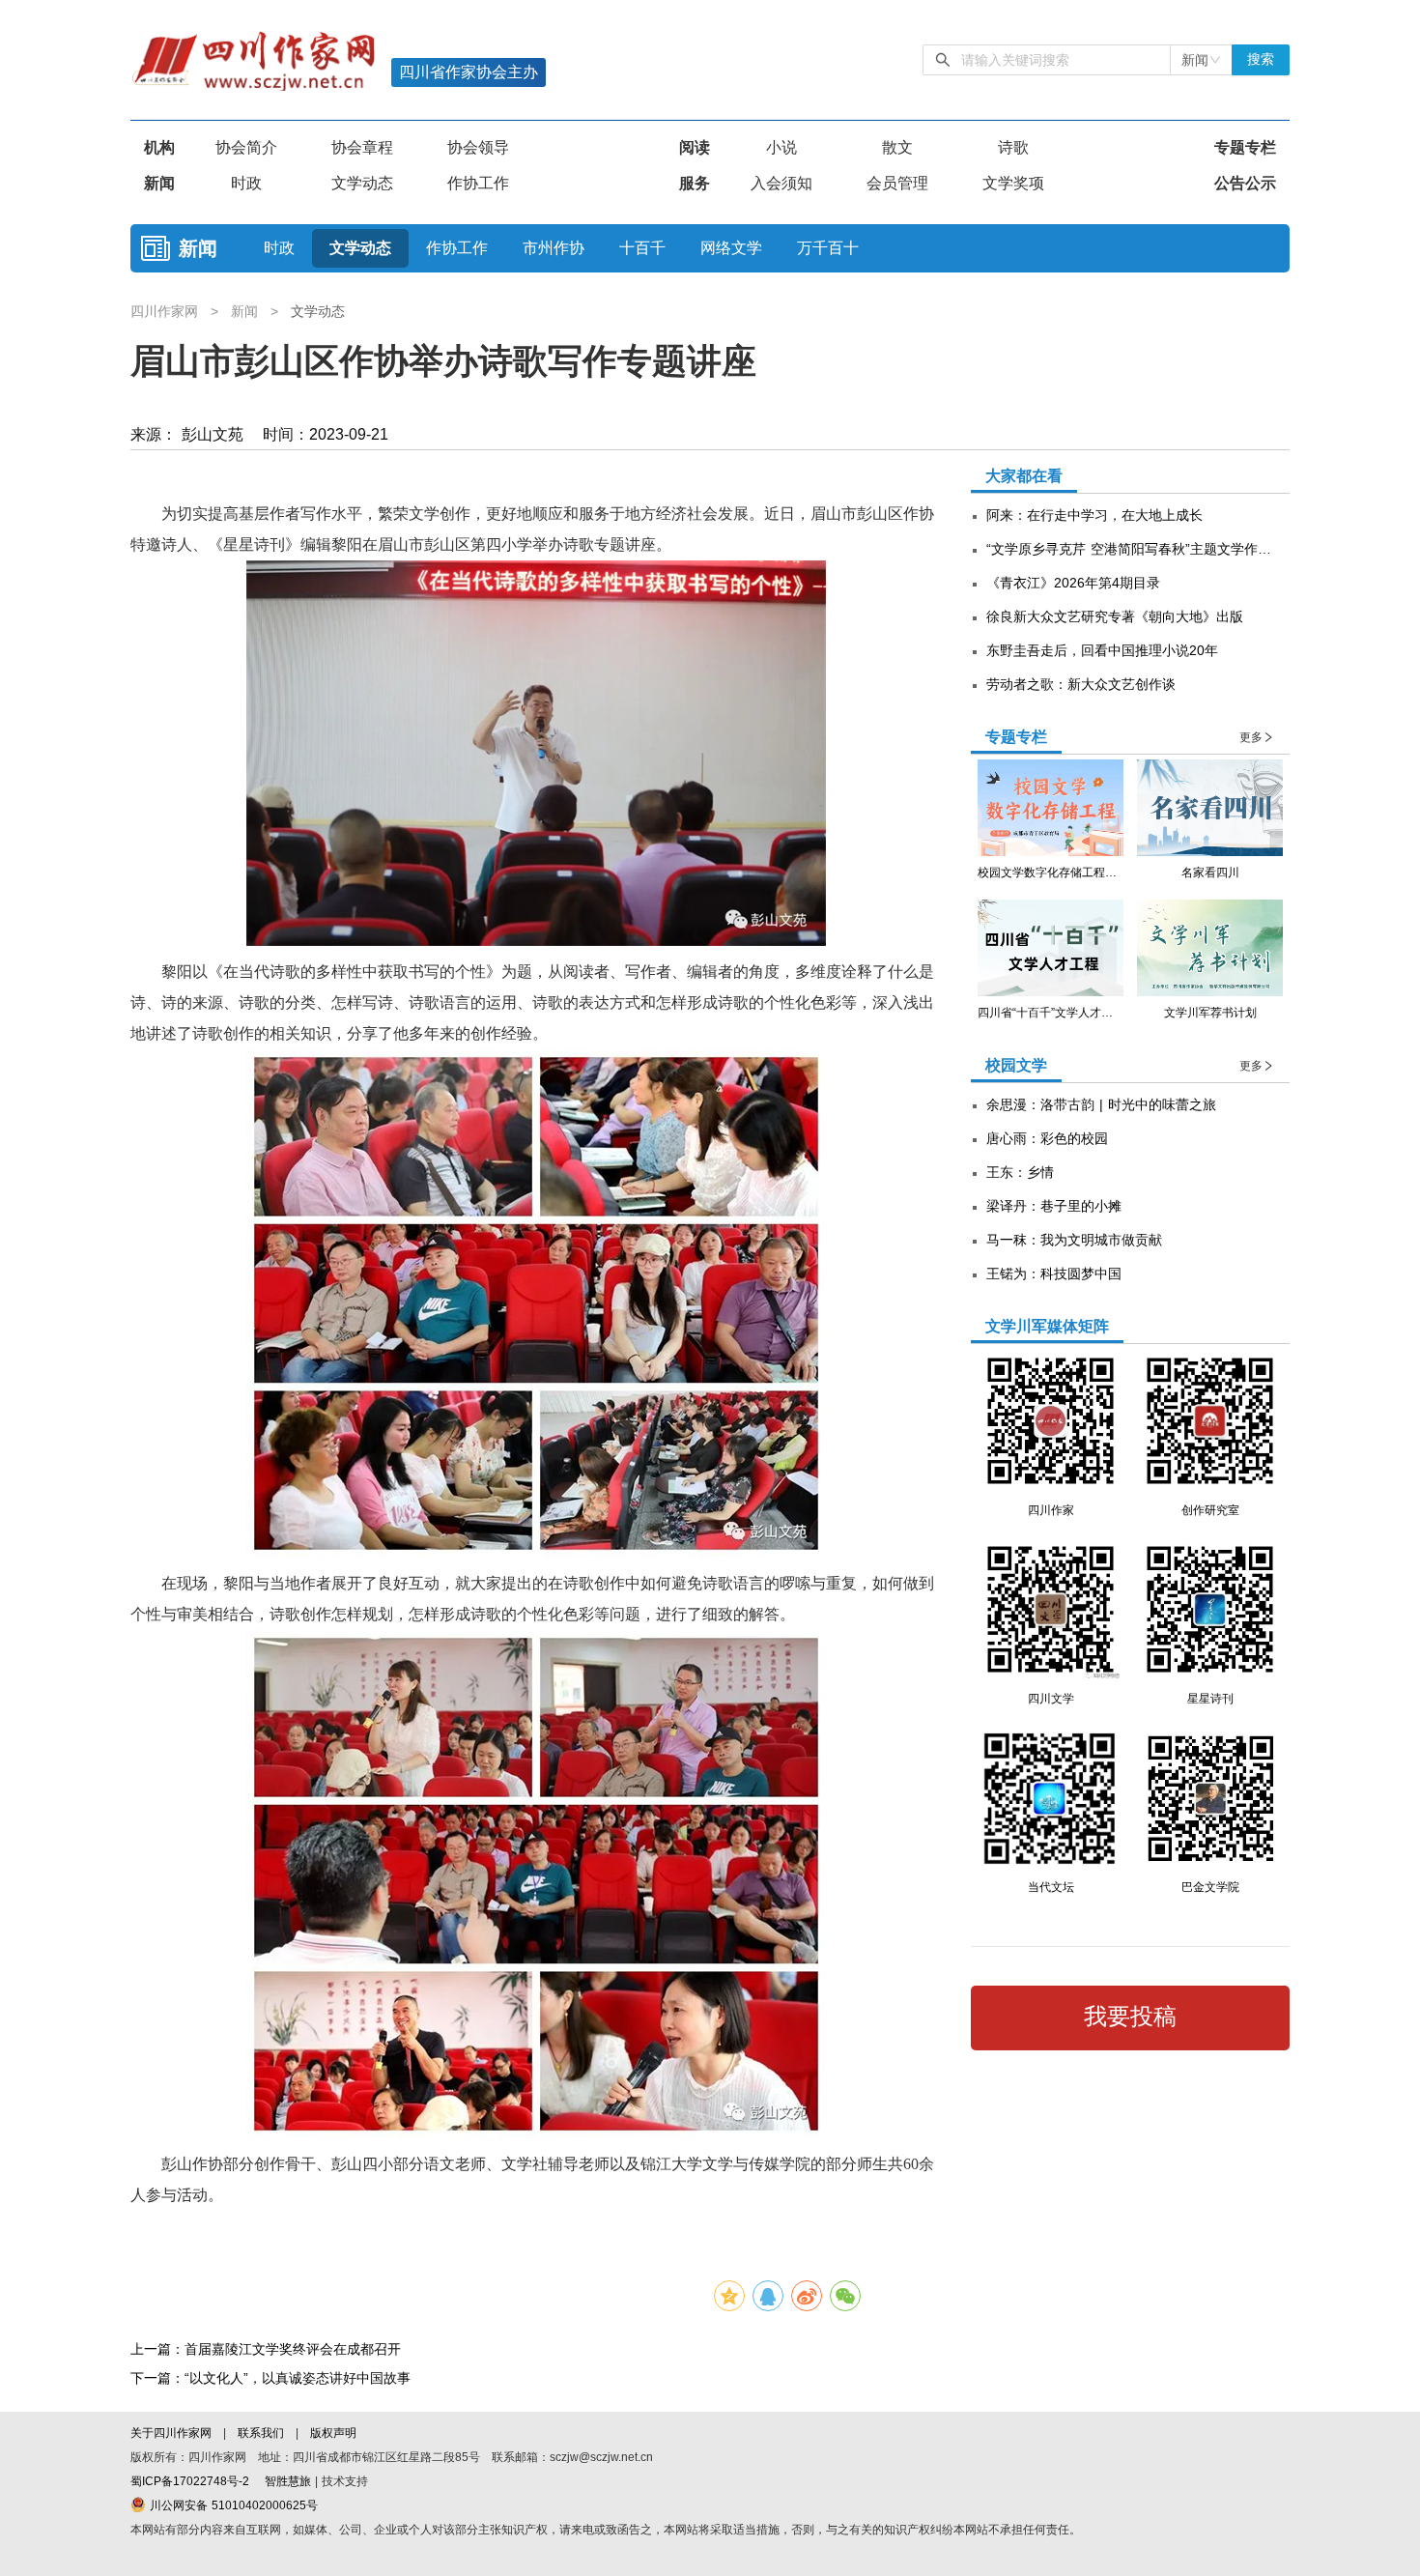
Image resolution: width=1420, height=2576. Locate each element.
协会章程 (362, 147)
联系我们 (261, 2433)
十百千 (642, 248)
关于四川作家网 (173, 2433)
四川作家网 (167, 311)
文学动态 (362, 183)
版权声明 (333, 2433)
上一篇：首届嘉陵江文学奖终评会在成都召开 (266, 2349)
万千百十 (828, 248)
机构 (159, 147)
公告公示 (1245, 183)
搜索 (1261, 59)
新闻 (159, 183)
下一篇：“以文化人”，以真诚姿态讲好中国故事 (270, 2378)
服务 (695, 183)
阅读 (695, 147)
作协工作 (478, 183)
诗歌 (1013, 147)
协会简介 (246, 147)
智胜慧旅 (288, 2481)
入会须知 (781, 183)
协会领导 (478, 147)
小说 (781, 147)
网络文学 (731, 248)
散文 (897, 147)
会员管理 (897, 183)
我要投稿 (1130, 2017)
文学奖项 (1013, 183)
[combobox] (1201, 60)
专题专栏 (1245, 147)
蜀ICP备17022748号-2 (190, 2481)
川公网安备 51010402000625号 (232, 2505)
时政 (246, 183)
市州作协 (554, 248)
